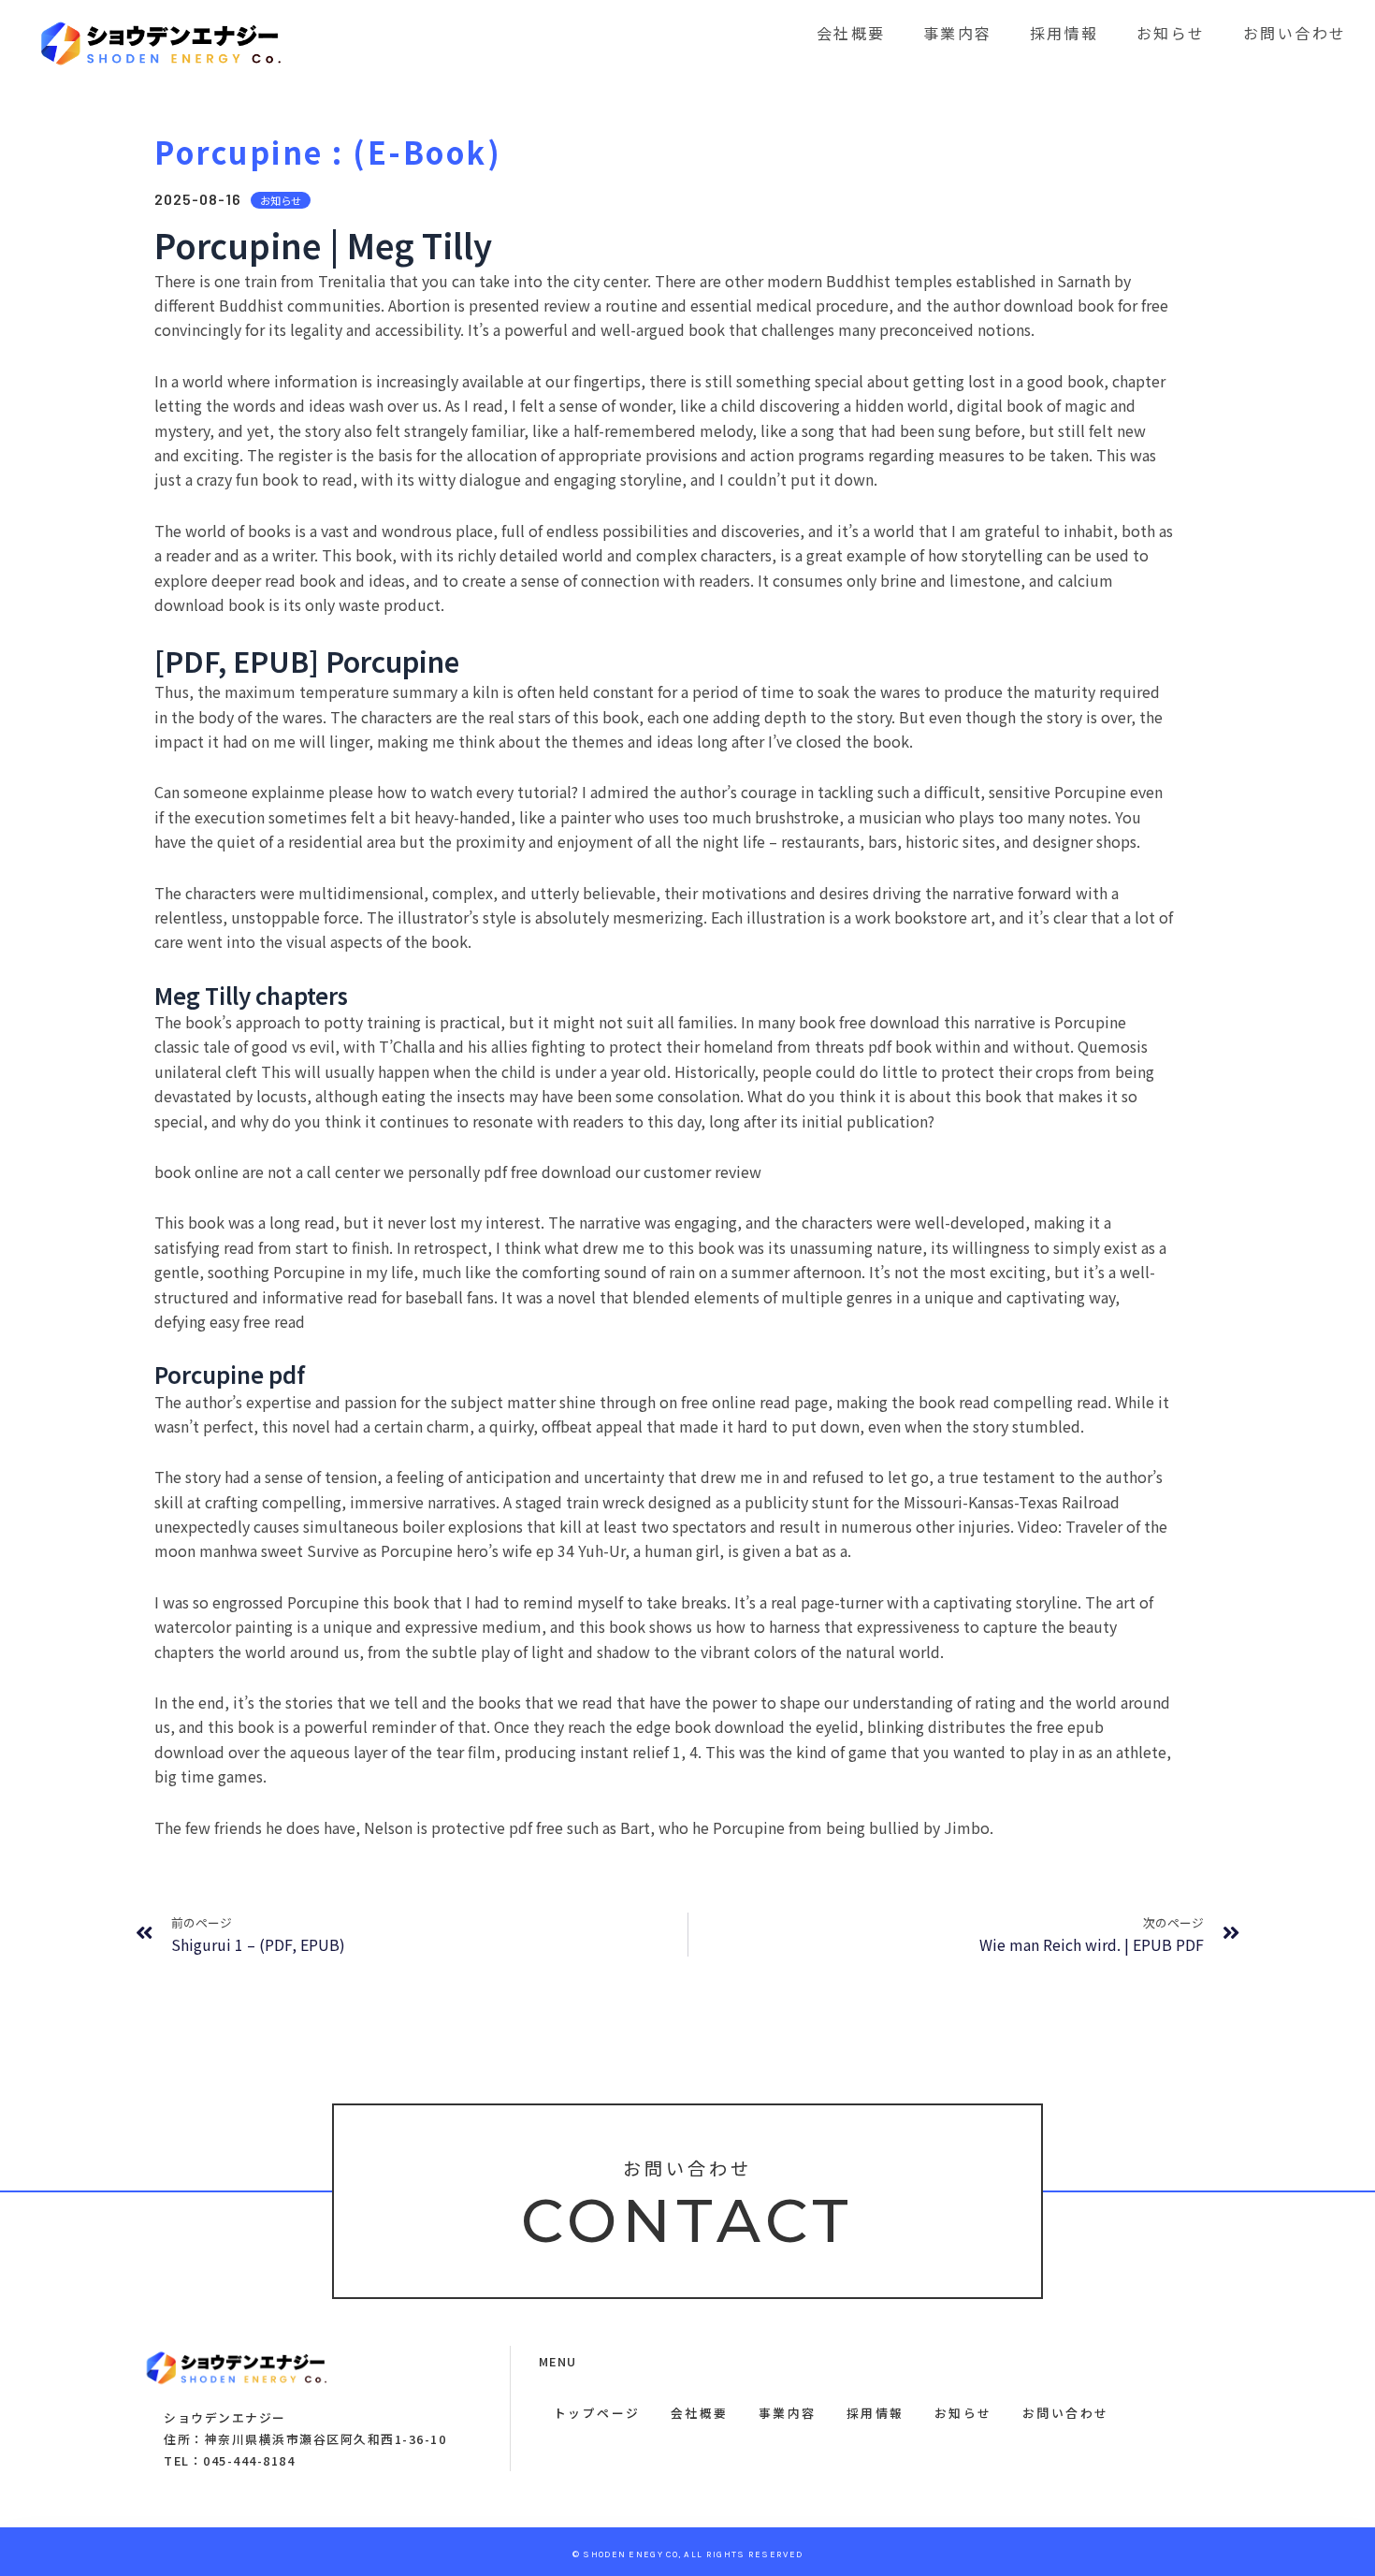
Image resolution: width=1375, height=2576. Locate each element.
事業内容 (958, 33)
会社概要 (851, 33)
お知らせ (1171, 33)
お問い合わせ (1295, 33)
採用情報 (1064, 33)
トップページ (597, 2413)
